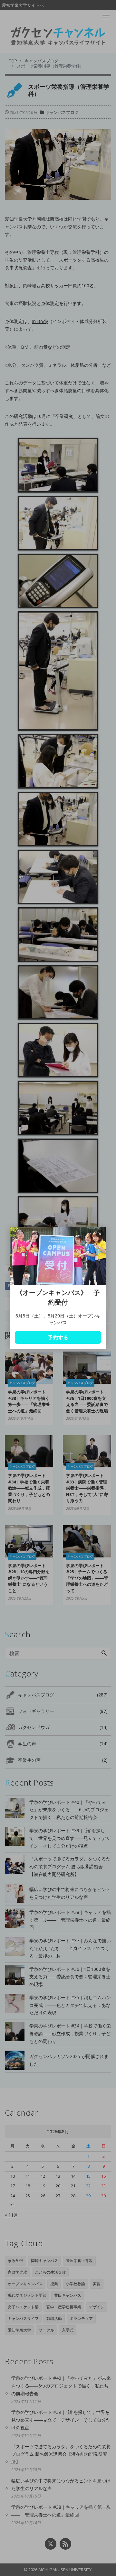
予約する (58, 1337)
